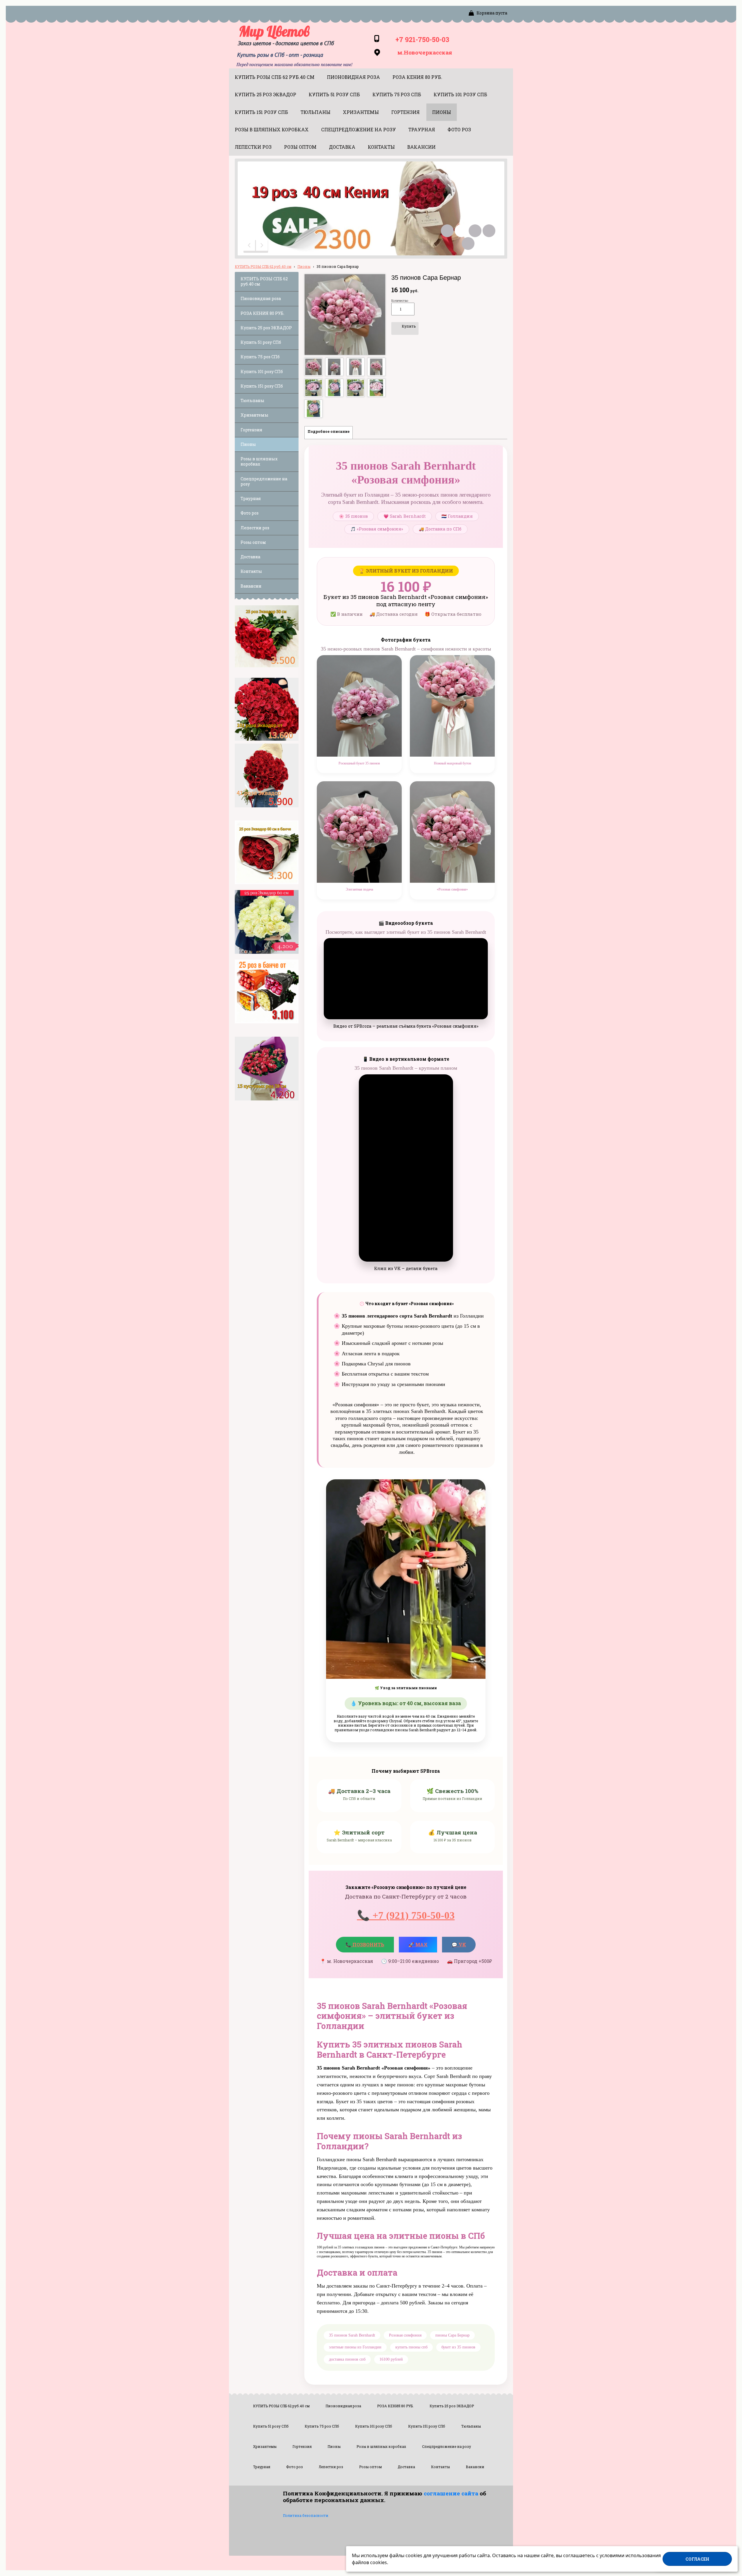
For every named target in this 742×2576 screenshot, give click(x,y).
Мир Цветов (274, 31)
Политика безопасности (306, 2515)
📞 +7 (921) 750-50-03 (406, 1915)
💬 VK (463, 1946)
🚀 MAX (418, 1944)
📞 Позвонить (365, 1944)
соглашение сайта (451, 2493)
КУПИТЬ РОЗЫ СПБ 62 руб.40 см (263, 266)
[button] (250, 246)
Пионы (304, 266)
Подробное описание (329, 431)
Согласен (697, 2559)
